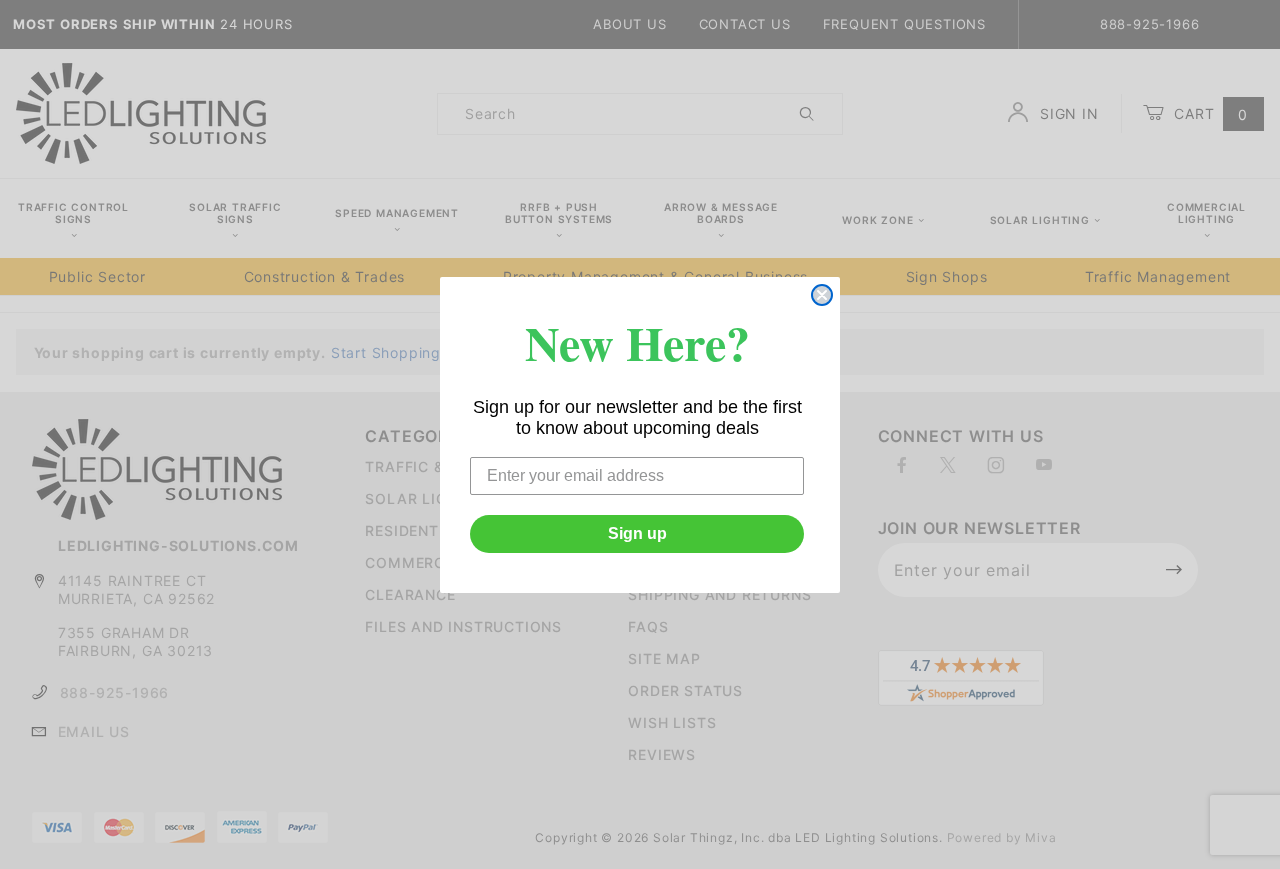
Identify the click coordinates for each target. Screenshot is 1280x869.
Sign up (637, 533)
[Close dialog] (822, 295)
